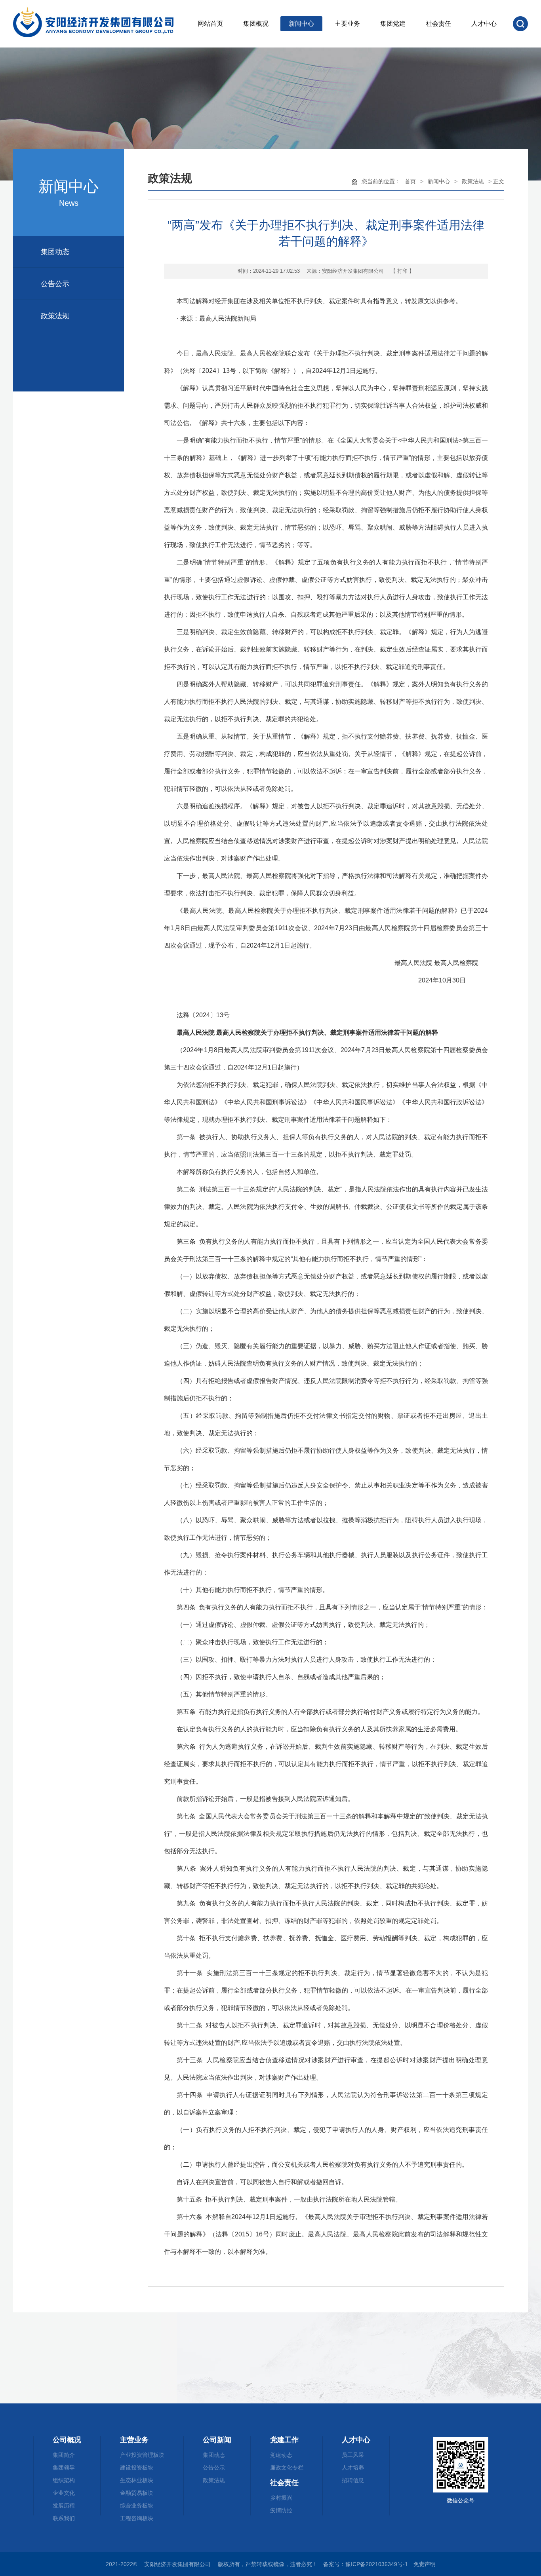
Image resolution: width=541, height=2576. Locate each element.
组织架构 (64, 2480)
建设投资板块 (137, 2468)
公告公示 (55, 284)
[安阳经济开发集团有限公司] (101, 24)
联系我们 (64, 2518)
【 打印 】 (402, 271)
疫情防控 (281, 2510)
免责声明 (425, 2564)
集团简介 (64, 2455)
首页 (410, 181)
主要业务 (347, 24)
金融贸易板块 (137, 2493)
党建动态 (281, 2455)
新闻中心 (301, 24)
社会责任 (438, 24)
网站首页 (210, 24)
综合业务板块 (137, 2506)
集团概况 (256, 24)
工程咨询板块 (137, 2518)
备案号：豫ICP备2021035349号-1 (366, 2564)
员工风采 (353, 2455)
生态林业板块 (137, 2480)
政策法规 (55, 316)
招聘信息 (353, 2480)
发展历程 (64, 2506)
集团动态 (55, 252)
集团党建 (393, 24)
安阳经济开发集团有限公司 (353, 271)
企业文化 (64, 2493)
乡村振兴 (281, 2498)
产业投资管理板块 (142, 2455)
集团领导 (64, 2468)
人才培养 (353, 2468)
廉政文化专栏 (287, 2468)
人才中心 (484, 24)
